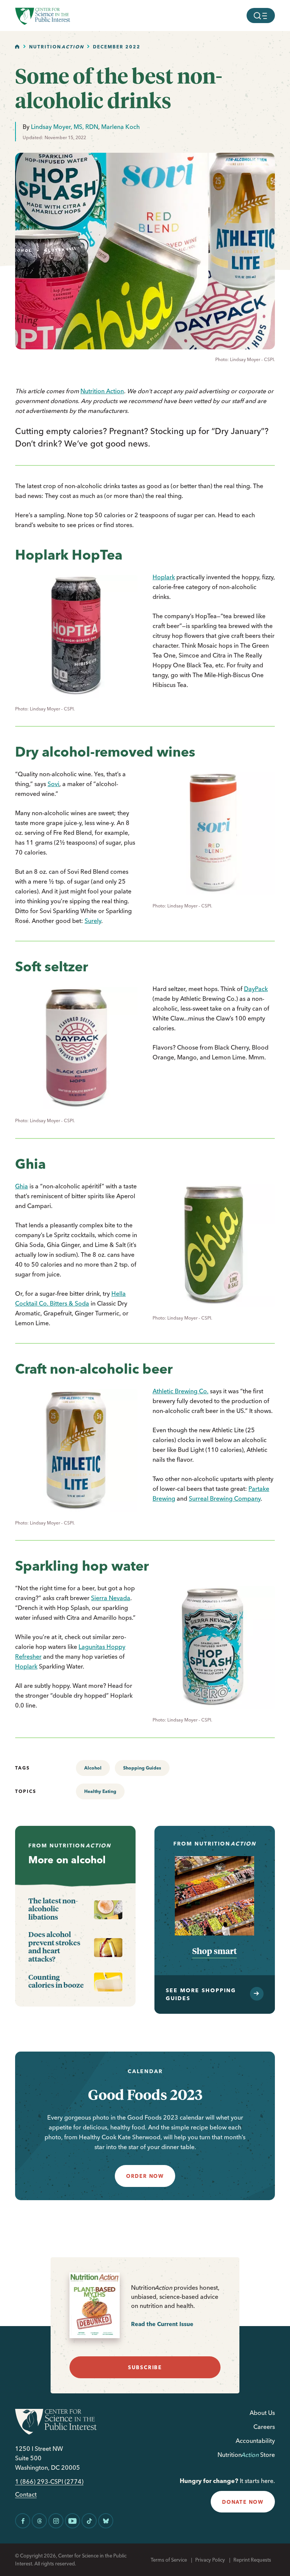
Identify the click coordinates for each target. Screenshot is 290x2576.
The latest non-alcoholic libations (53, 1909)
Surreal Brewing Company (225, 1498)
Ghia (22, 1186)
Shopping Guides (142, 1768)
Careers (264, 2427)
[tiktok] (89, 2521)
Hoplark (164, 577)
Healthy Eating (100, 1791)
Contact (26, 2495)
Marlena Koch (120, 127)
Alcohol (93, 1768)
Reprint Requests (252, 2560)
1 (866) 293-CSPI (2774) (49, 2482)
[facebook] (23, 2521)
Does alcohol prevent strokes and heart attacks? (54, 1946)
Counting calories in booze (56, 1981)
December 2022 (117, 47)
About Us (262, 2413)
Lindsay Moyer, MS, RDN (65, 127)
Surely (93, 921)
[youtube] (72, 2521)
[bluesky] (106, 2521)
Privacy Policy (210, 2560)
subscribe (145, 2367)
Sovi (53, 784)
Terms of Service (169, 2560)
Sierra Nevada (111, 1598)
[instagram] (56, 2521)
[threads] (39, 2521)
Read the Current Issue (162, 2324)
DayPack (256, 989)
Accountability (255, 2441)
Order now (145, 2176)
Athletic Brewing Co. (180, 1391)
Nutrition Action (102, 391)
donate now (243, 2502)
